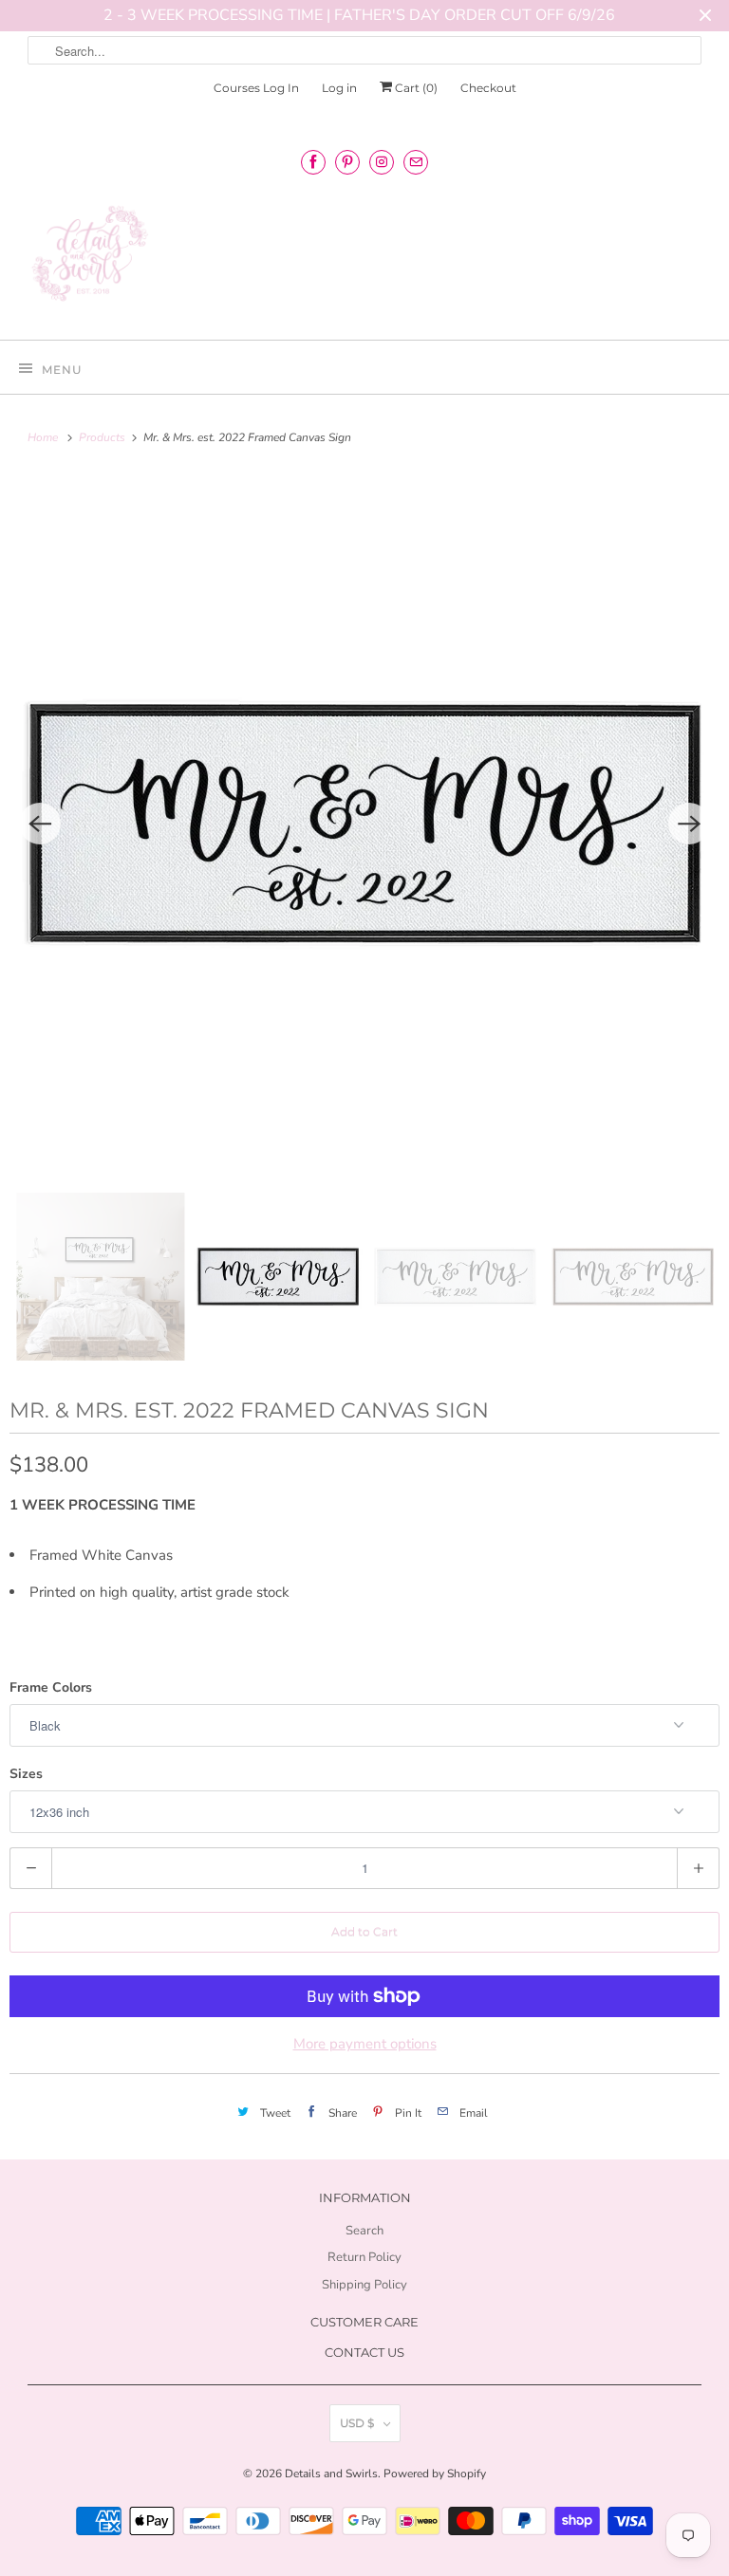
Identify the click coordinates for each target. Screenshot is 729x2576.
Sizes (26, 1774)
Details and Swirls (331, 2474)
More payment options (365, 2044)
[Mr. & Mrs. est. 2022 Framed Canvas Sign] (364, 824)
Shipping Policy (364, 2285)
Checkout (488, 88)
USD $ (357, 2423)
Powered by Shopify (435, 2474)
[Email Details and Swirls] (416, 162)
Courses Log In (256, 88)
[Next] (689, 824)
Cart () (415, 88)
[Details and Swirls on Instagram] (382, 162)
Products (103, 437)
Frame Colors (51, 1687)
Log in (339, 88)
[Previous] (40, 824)
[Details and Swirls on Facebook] (313, 162)
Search (364, 2231)
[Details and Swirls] (364, 259)
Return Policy (364, 2257)
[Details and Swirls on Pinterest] (347, 162)
